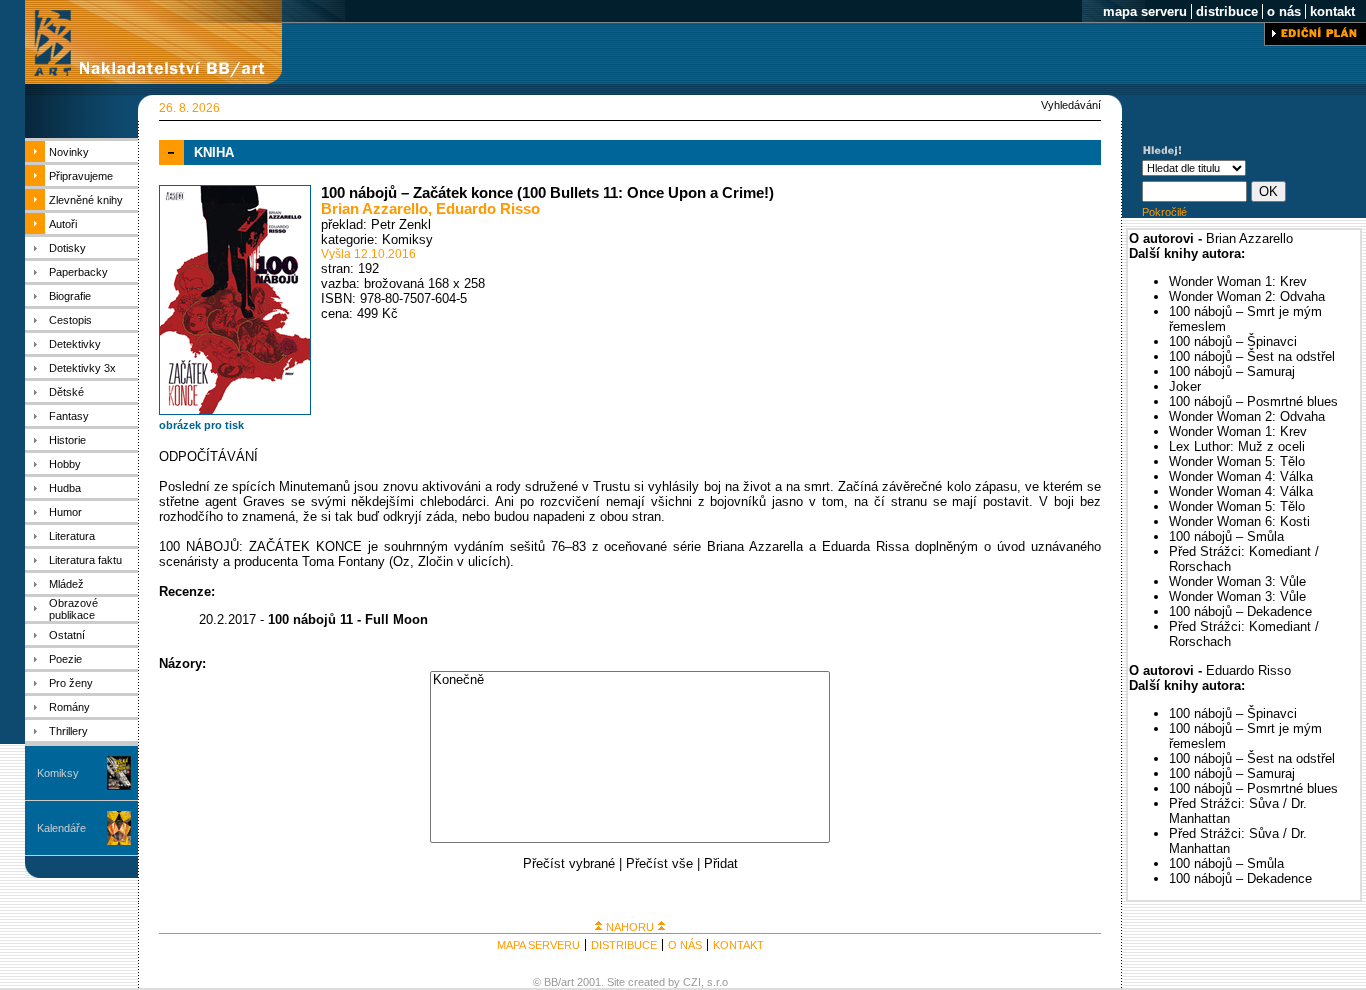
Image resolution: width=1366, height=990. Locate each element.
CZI (692, 982)
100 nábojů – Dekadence (1240, 611)
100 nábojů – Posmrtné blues (1253, 401)
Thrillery (68, 731)
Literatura (72, 536)
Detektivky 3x (82, 368)
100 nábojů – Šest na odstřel (1252, 356)
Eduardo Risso (488, 209)
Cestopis (70, 320)
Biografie (70, 296)
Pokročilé (1164, 212)
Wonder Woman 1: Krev (1238, 281)
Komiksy (58, 773)
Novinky (69, 152)
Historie (67, 440)
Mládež (66, 584)
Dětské (66, 392)
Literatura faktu (85, 560)
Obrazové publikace (73, 609)
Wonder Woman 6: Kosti (1239, 521)
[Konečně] (630, 680)
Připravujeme (81, 176)
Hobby (65, 464)
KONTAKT (738, 945)
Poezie (65, 659)
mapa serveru (1145, 11)
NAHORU (630, 927)
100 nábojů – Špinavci (1233, 341)
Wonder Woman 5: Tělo (1237, 461)
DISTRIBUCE (624, 945)
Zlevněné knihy (86, 200)
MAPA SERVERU (538, 945)
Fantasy (69, 416)
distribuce (1227, 11)
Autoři (63, 224)
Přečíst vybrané (569, 863)
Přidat (721, 863)
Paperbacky (78, 272)
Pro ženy (71, 683)
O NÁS (685, 945)
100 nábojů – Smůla (1226, 536)
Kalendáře (61, 828)
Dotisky (67, 248)
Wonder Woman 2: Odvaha (1247, 296)
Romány (69, 707)
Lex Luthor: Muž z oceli (1237, 446)
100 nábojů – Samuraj (1232, 371)
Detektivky (75, 344)
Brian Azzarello (374, 209)
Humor (65, 512)
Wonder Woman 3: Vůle (1237, 581)
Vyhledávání (1071, 105)
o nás (1284, 11)
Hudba (65, 488)
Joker (1185, 386)
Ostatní (67, 635)
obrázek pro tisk (201, 425)
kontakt (1332, 11)
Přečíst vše (659, 863)
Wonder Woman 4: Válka (1241, 476)
